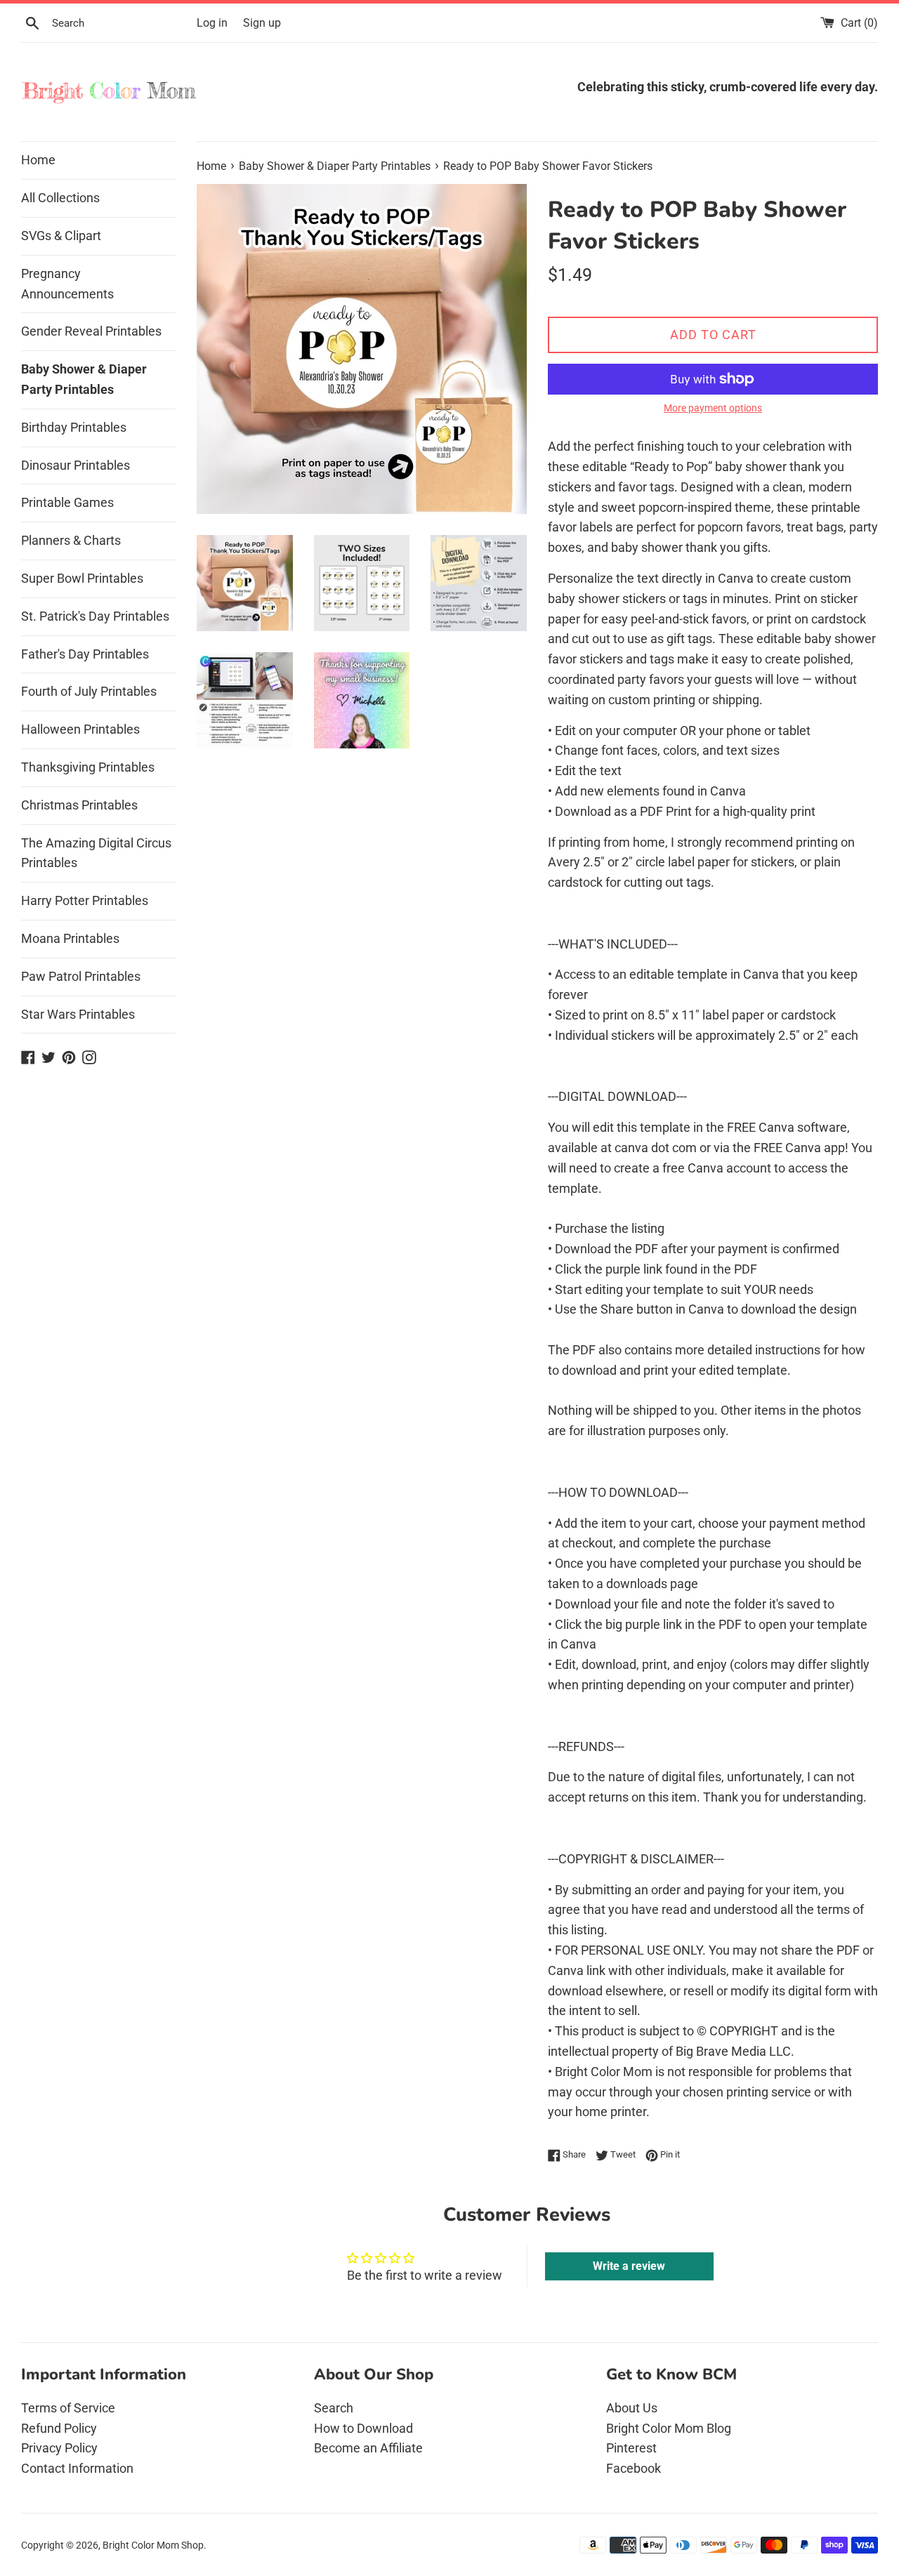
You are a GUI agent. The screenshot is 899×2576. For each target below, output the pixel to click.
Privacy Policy (59, 2448)
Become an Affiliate (368, 2448)
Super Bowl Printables (82, 578)
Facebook (634, 2468)
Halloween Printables (80, 729)
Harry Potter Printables (85, 900)
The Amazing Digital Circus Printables (96, 853)
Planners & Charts (71, 540)
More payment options (713, 408)
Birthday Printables (74, 427)
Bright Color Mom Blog (669, 2428)
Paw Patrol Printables (81, 976)
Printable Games (67, 502)
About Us (632, 2408)
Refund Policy (59, 2428)
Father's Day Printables (85, 654)
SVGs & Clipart (61, 236)
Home (38, 160)
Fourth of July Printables (89, 691)
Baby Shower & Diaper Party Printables (84, 379)
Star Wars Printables (78, 1014)
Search (334, 2408)
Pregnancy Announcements (67, 284)
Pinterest (631, 2448)
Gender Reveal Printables (91, 331)
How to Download (363, 2428)
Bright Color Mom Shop (153, 2545)
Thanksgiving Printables (88, 767)
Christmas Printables (79, 805)
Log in (212, 23)
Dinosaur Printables (76, 465)
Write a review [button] (629, 2266)
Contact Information (77, 2468)
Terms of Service (68, 2408)
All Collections (60, 198)
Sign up (262, 23)
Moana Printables (70, 938)
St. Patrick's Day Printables (95, 616)
